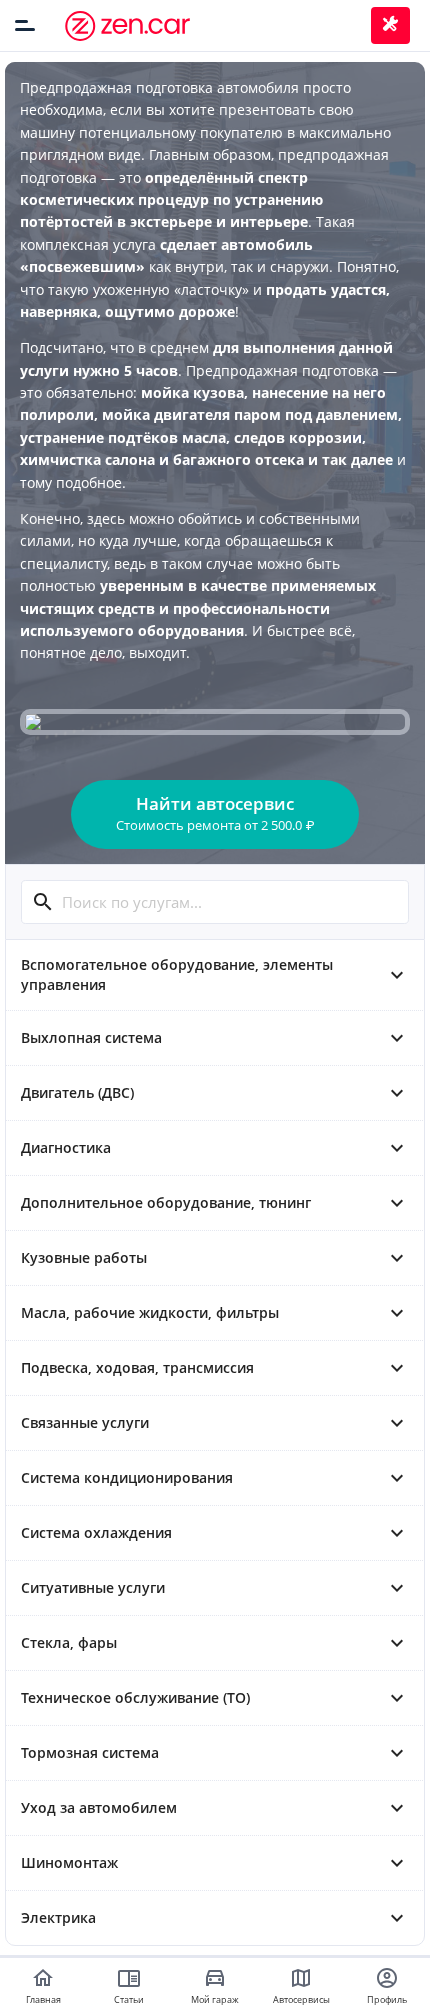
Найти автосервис (215, 813)
